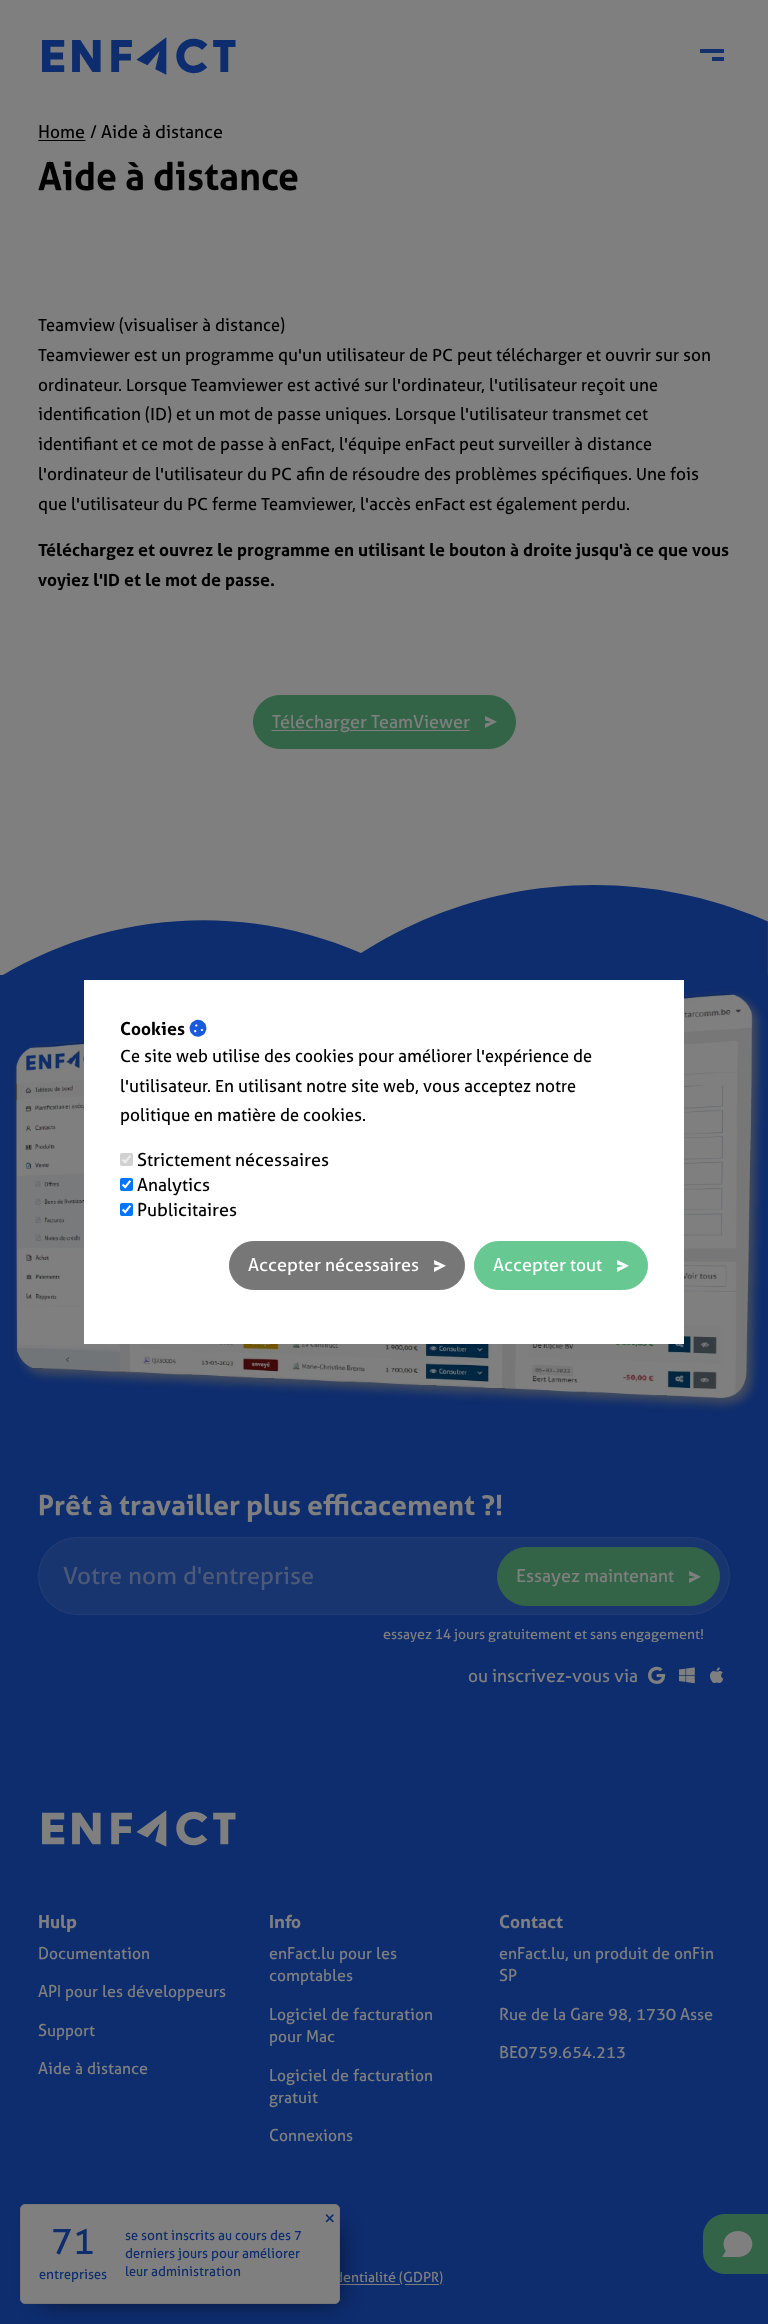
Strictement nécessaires (233, 1159)
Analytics (173, 1184)
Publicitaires (187, 1209)
